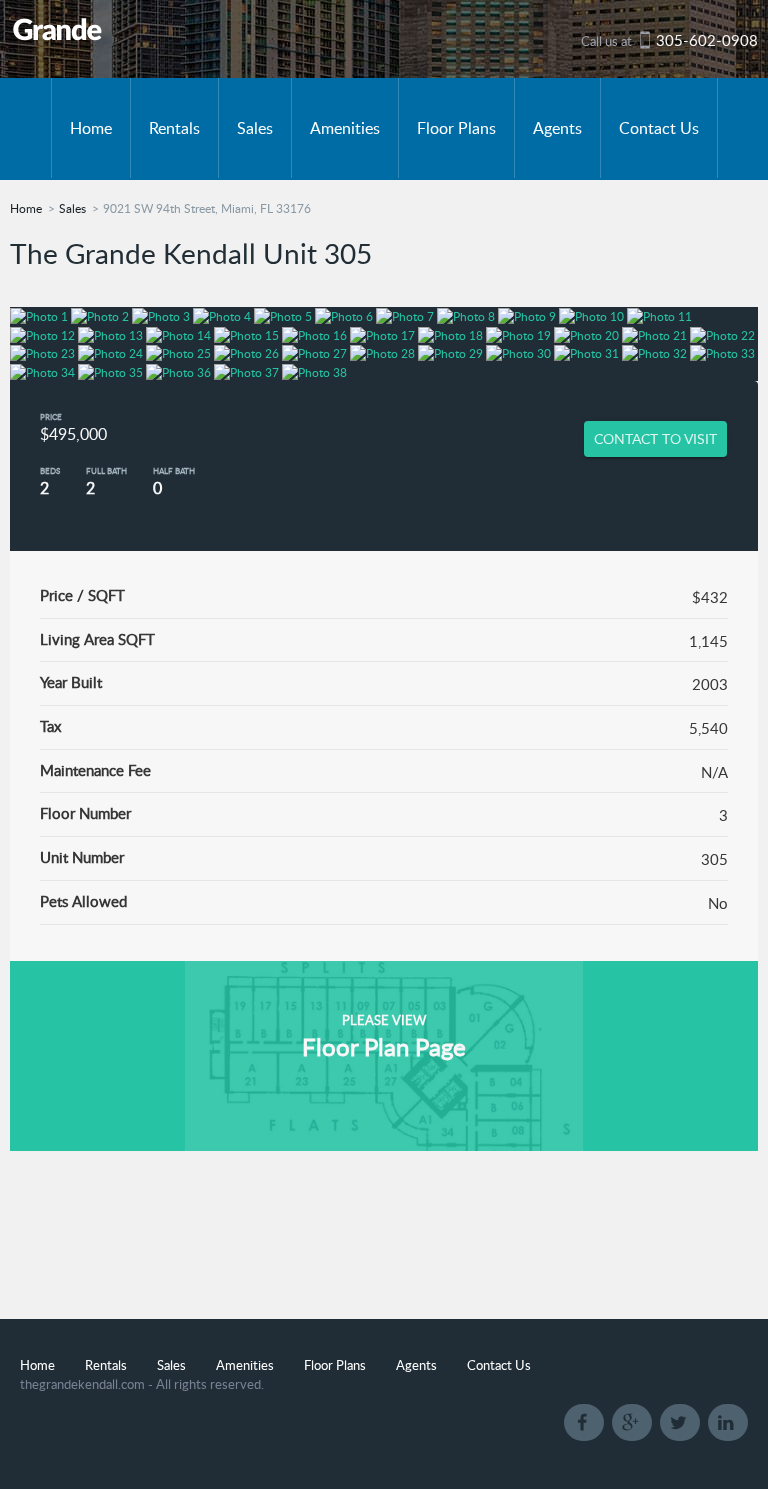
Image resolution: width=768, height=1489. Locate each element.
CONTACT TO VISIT (655, 438)
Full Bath (106, 470)
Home (91, 128)
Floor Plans (456, 128)
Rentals (174, 128)
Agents (557, 128)
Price (51, 416)
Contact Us (659, 128)
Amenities (345, 128)
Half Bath (174, 470)
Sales (255, 128)
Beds (50, 470)
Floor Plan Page (384, 1046)
